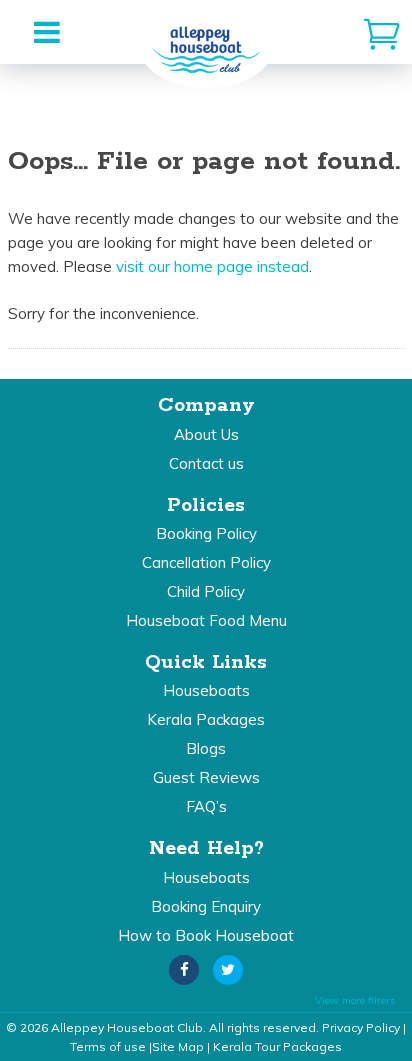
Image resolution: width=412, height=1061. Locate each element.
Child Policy (206, 591)
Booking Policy (206, 533)
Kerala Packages (206, 719)
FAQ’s (206, 806)
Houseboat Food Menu (206, 620)
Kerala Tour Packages (277, 1046)
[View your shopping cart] (382, 32)
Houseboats (206, 690)
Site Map (178, 1046)
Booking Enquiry (206, 906)
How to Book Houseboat (206, 935)
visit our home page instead (212, 266)
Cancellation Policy (206, 562)
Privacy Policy (361, 1027)
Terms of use (108, 1046)
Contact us (206, 463)
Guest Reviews (206, 777)
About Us (206, 434)
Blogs (206, 748)
